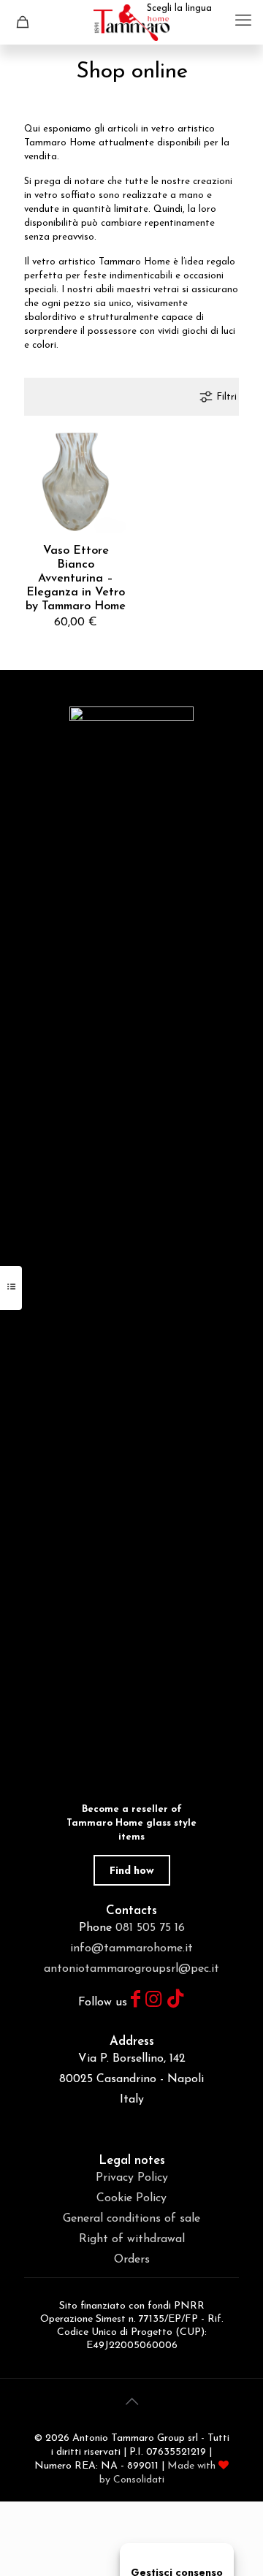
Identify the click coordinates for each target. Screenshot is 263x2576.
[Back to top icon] (131, 2403)
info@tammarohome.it (131, 1948)
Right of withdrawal (132, 2239)
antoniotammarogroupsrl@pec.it (131, 1969)
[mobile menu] (243, 22)
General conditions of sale (131, 2219)
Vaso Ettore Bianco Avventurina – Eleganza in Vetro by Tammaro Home (76, 579)
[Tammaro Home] (131, 22)
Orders (132, 2260)
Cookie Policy (131, 2198)
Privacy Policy (132, 2178)
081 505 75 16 (150, 1928)
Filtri (226, 397)
